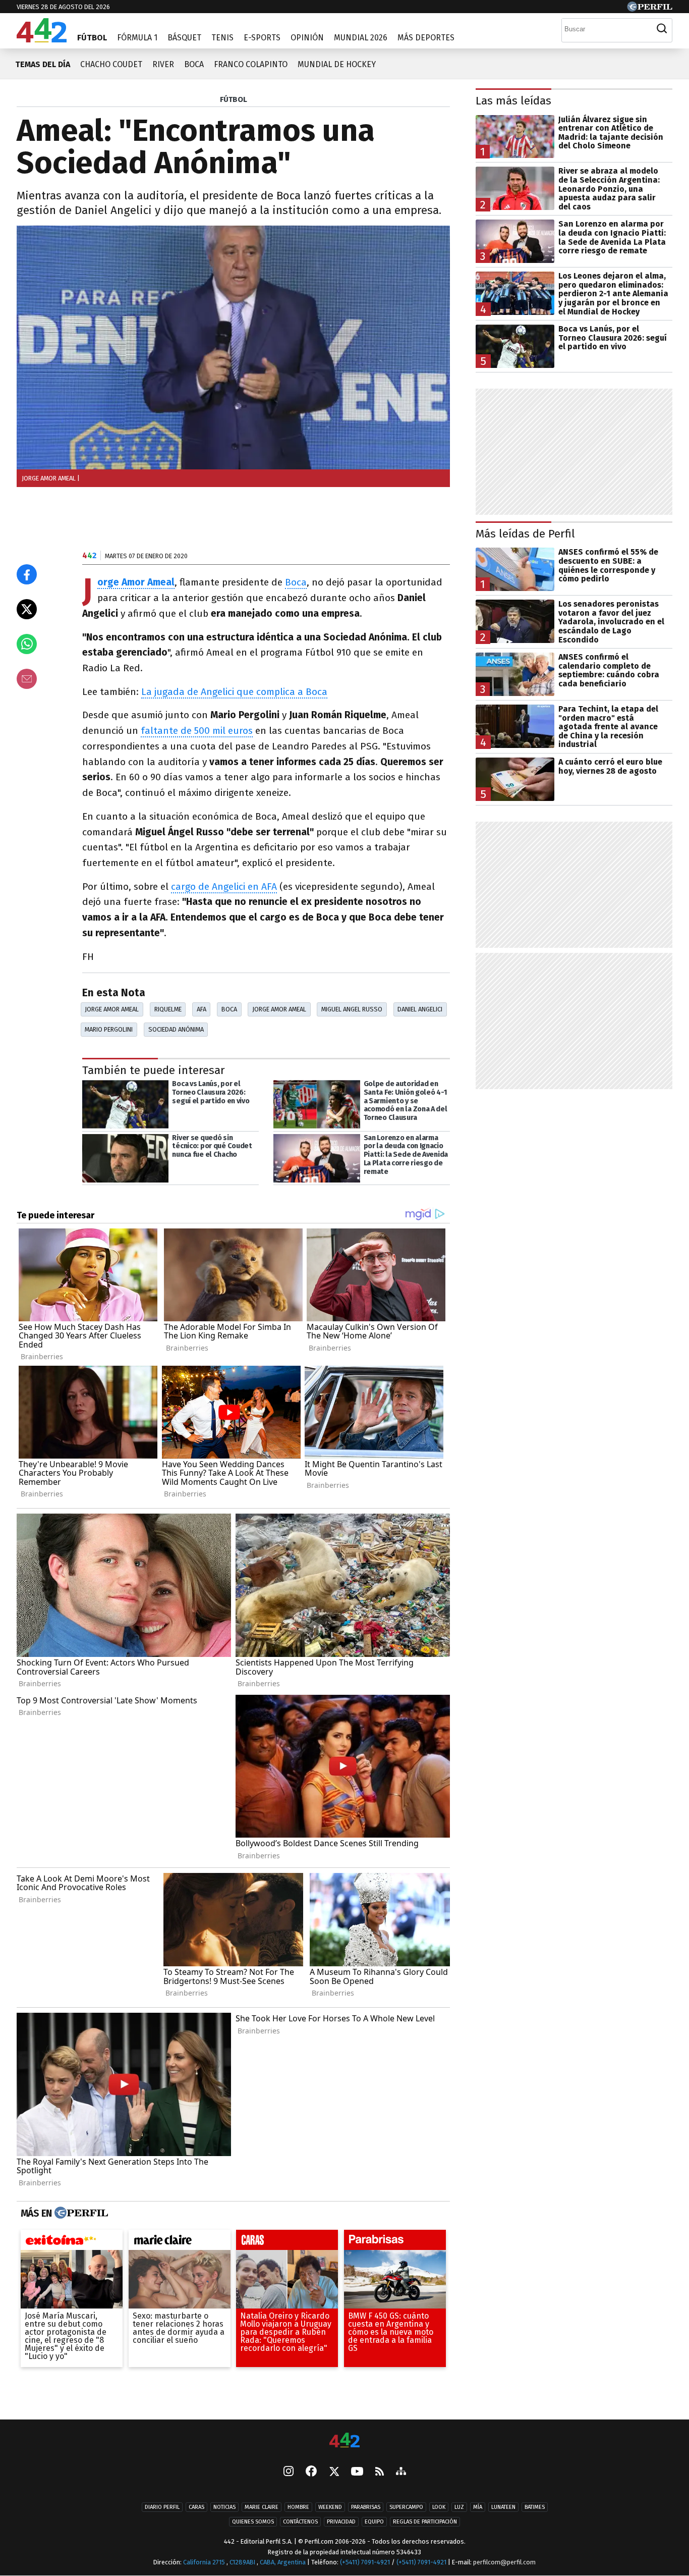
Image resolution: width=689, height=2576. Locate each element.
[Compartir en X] (27, 609)
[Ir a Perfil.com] (650, 9)
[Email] (27, 679)
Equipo (374, 2522)
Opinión (307, 38)
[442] (344, 2441)
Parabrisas (366, 2507)
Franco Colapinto (251, 64)
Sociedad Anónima (176, 1029)
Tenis (222, 38)
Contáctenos (300, 2522)
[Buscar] (662, 29)
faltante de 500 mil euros (197, 731)
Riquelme (168, 1009)
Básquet (184, 38)
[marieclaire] (180, 2242)
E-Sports (262, 38)
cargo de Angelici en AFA (224, 887)
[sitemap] (401, 2472)
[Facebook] (311, 2472)
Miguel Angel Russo (352, 1009)
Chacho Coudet (111, 64)
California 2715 (205, 2562)
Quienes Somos (253, 2522)
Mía (478, 2507)
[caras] (287, 2242)
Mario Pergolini (109, 1029)
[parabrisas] (395, 2242)
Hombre (298, 2507)
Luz (459, 2507)
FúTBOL (234, 99)
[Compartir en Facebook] (27, 574)
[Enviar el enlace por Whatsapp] (27, 644)
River (163, 64)
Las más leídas (513, 101)
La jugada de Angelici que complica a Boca (234, 692)
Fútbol (92, 38)
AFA (202, 1009)
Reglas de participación (425, 2522)
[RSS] (380, 2472)
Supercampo (406, 2507)
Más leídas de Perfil (525, 534)
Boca (194, 64)
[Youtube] (357, 2472)
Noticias (224, 2507)
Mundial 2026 (361, 38)
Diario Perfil (162, 2507)
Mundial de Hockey (337, 64)
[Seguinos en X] (334, 2472)
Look (439, 2507)
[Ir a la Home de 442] (42, 40)
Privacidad (341, 2522)
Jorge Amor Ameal (136, 583)
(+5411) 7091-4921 (365, 2562)
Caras (196, 2507)
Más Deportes (426, 38)
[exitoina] (72, 2242)
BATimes (535, 2507)
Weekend (330, 2507)
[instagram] (289, 2472)
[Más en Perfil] (80, 2213)
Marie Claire (262, 2507)
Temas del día (43, 64)
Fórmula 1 (137, 38)
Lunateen (503, 2507)
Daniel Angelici (420, 1009)
